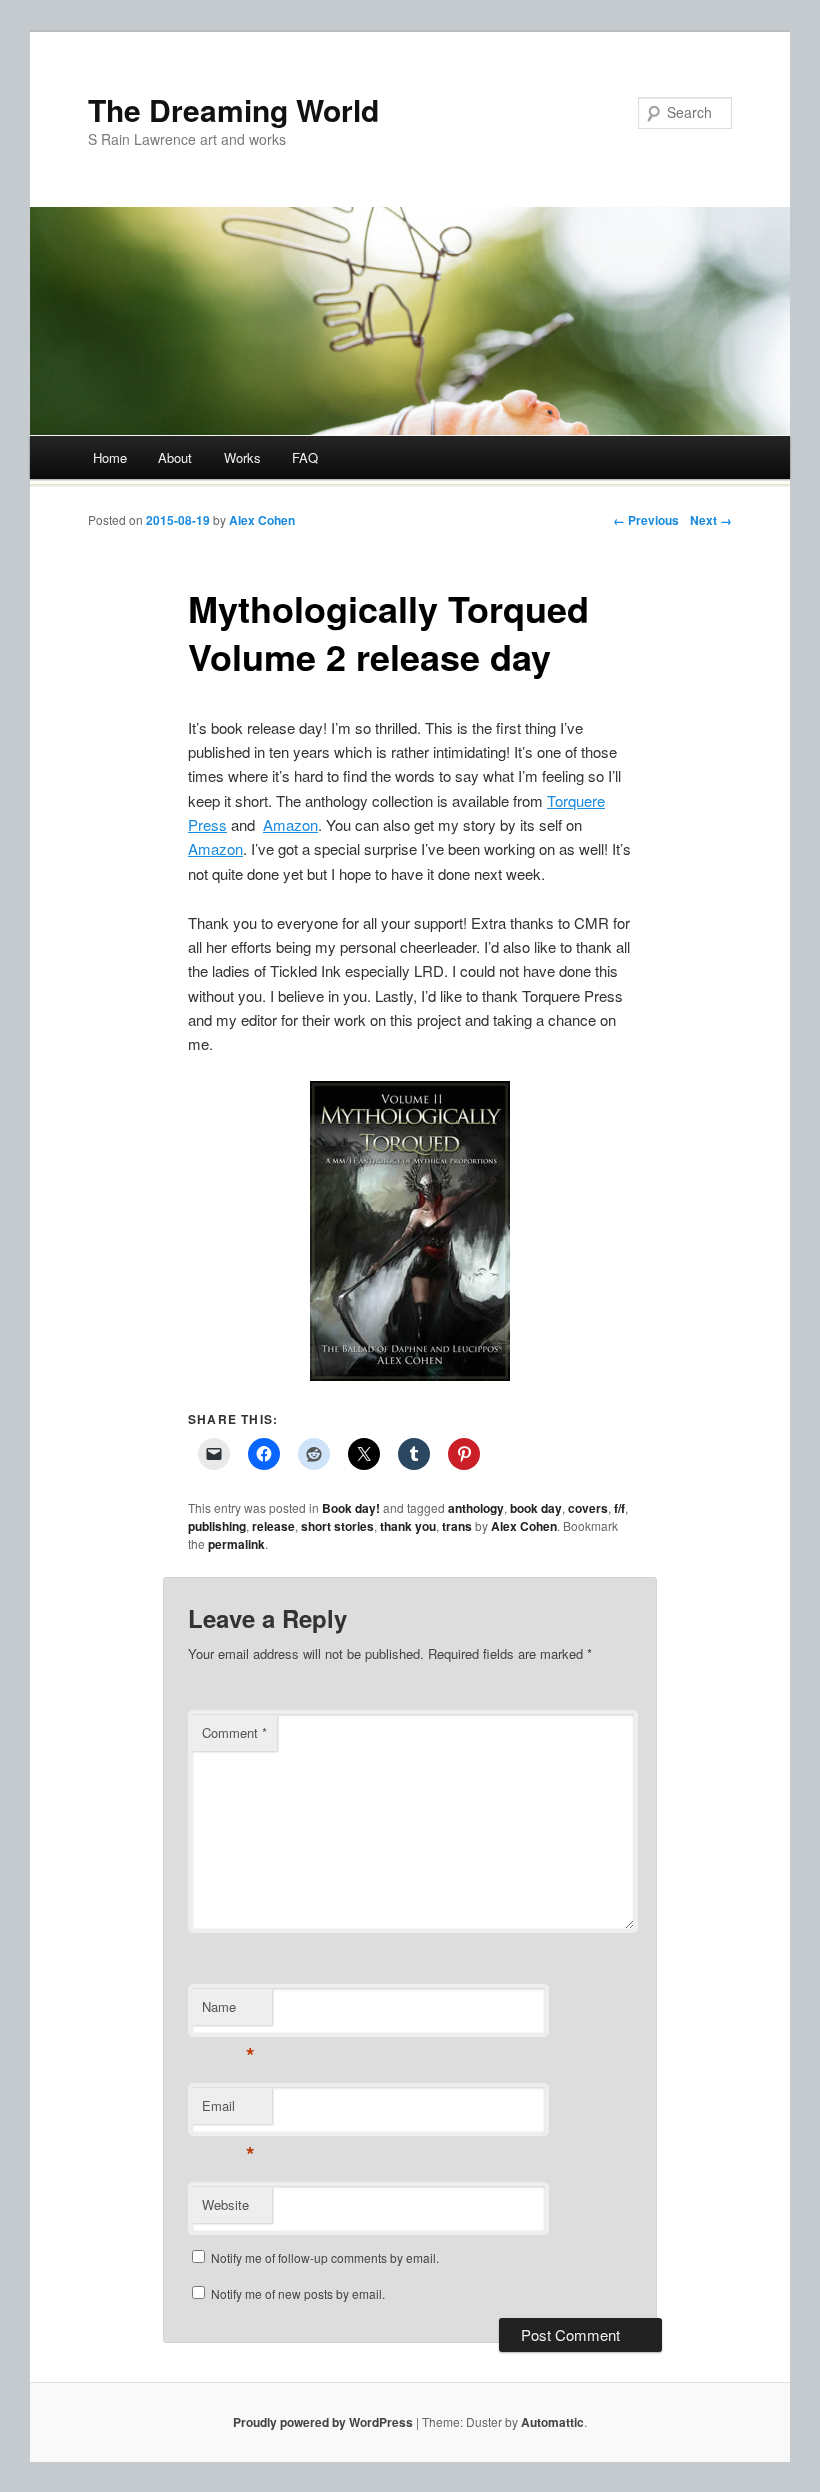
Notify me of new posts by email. (298, 2293)
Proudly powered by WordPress (323, 2422)
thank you (408, 1526)
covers (588, 1508)
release (273, 1526)
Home (110, 457)
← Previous (646, 520)
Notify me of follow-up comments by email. (325, 2257)
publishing (217, 1526)
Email (228, 2110)
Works (242, 457)
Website (225, 2204)
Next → (711, 520)
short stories (337, 1526)
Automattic (552, 2422)
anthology (476, 1508)
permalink (236, 1544)
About (175, 457)
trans (457, 1526)
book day (536, 1508)
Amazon (290, 824)
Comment (234, 1732)
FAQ (305, 457)
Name (228, 2011)
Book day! (351, 1508)
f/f (619, 1508)
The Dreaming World (233, 109)
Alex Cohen (262, 520)
